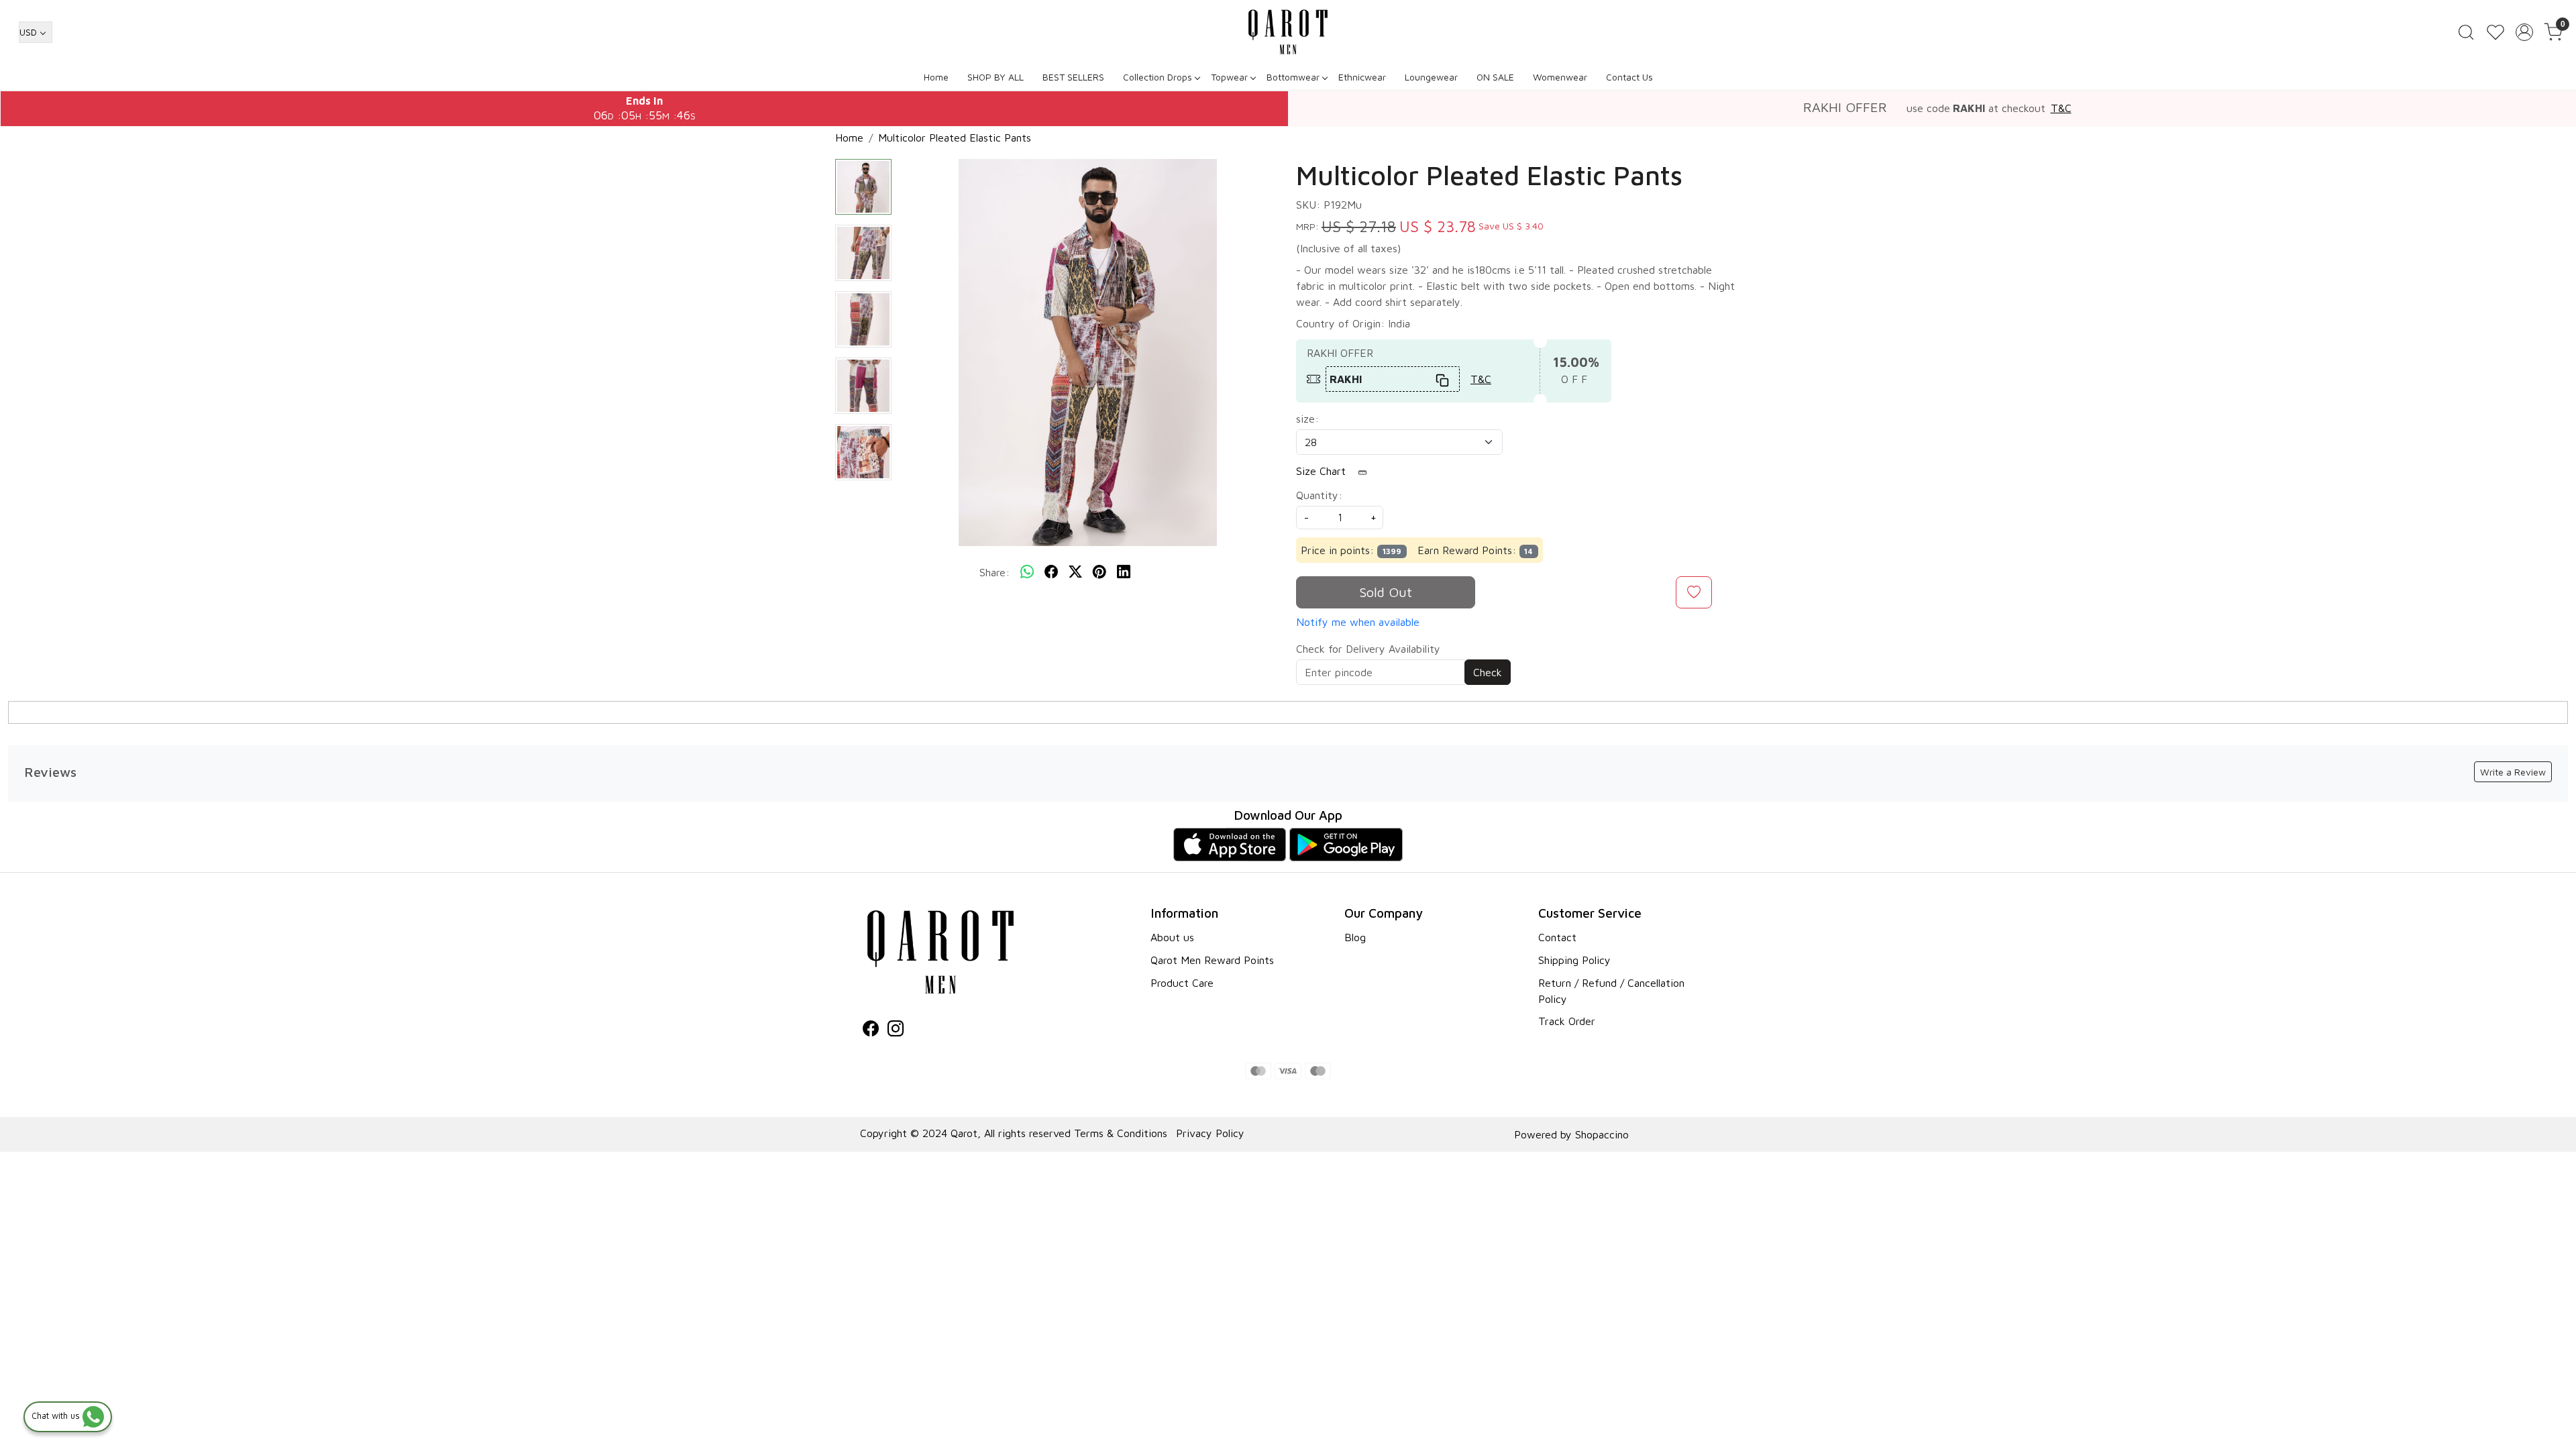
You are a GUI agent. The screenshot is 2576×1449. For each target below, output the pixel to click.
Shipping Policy (1574, 960)
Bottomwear (1293, 77)
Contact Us (1629, 77)
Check (1488, 672)
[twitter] (1075, 572)
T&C (2061, 108)
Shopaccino (1602, 1134)
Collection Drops (1158, 77)
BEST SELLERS (1073, 77)
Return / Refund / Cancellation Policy (1611, 991)
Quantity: (1319, 495)
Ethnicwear (1362, 77)
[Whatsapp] (1027, 572)
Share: (995, 572)
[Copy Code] (1443, 379)
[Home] (1288, 32)
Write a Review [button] (2513, 772)
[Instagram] (896, 1030)
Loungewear (1431, 77)
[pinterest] (1099, 572)
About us (1172, 937)
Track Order (1567, 1021)
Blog (1355, 937)
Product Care (1182, 983)
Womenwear (1560, 77)
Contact (1557, 937)
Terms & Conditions (1121, 1133)
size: (1307, 419)
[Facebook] (871, 1030)
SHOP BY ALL (996, 77)
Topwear (1229, 77)
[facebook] (1051, 572)
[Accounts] (2524, 32)
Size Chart (1323, 471)
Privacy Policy (1210, 1133)
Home (936, 77)
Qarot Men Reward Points (1212, 960)
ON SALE (1495, 77)
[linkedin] (1124, 572)
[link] (2466, 32)
